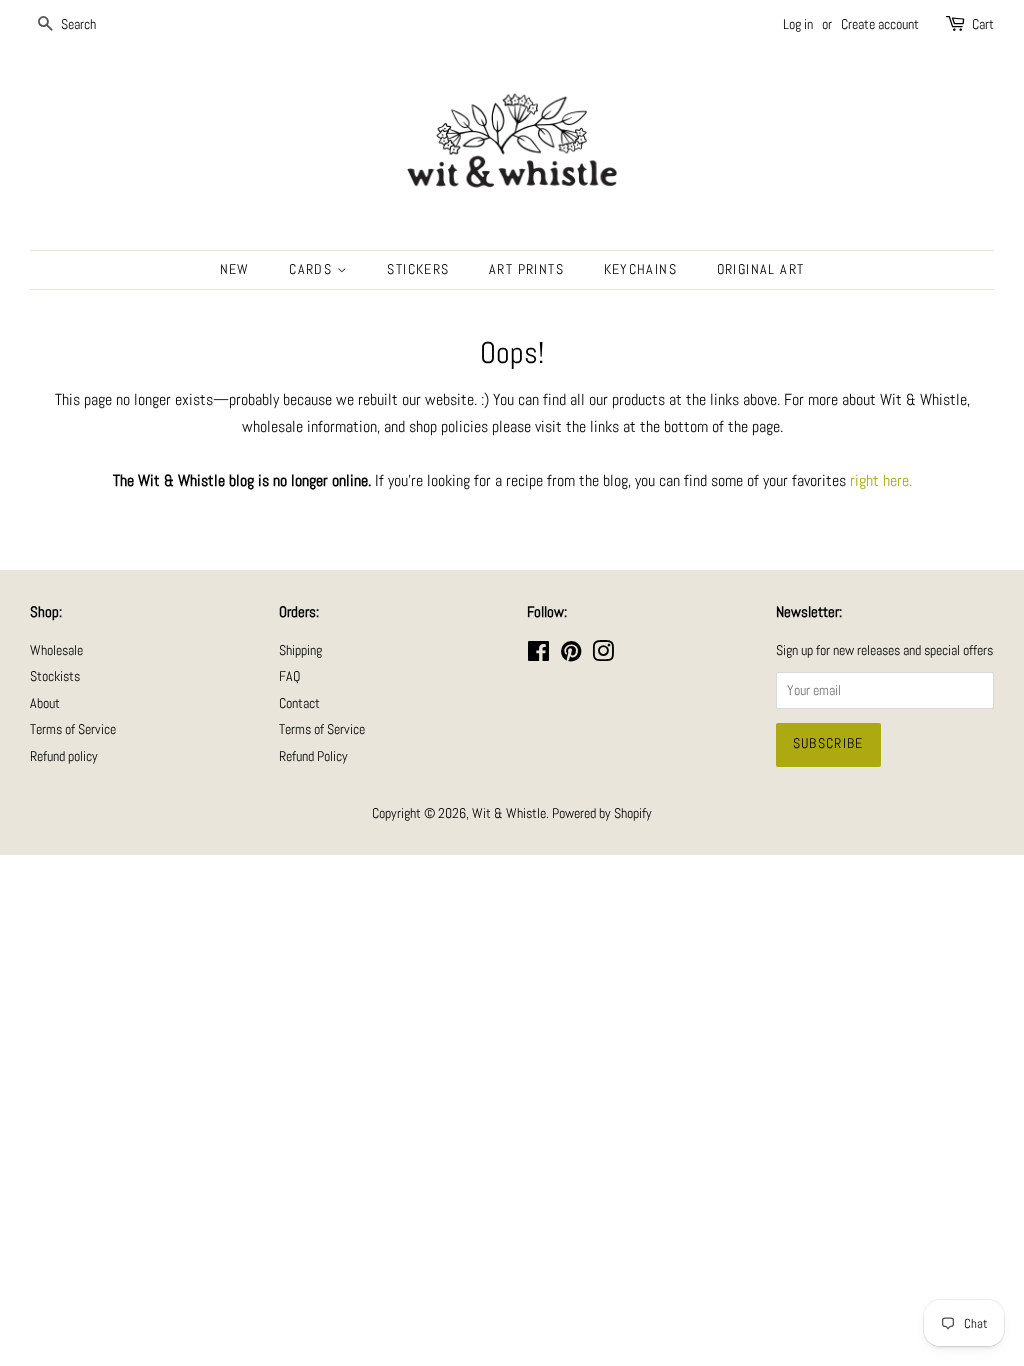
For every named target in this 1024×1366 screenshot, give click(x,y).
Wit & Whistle (509, 813)
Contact (299, 703)
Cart (983, 24)
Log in (798, 24)
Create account (880, 24)
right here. (881, 480)
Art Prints (526, 269)
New (235, 269)
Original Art (761, 269)
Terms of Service (73, 729)
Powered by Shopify (602, 813)
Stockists (55, 676)
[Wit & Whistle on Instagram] (603, 655)
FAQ (289, 676)
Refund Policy (313, 756)
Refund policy (64, 756)
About (45, 703)
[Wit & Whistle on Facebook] (538, 655)
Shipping (300, 650)
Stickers (418, 269)
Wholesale (56, 650)
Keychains (641, 269)
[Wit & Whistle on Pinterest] (571, 655)
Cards (312, 269)
